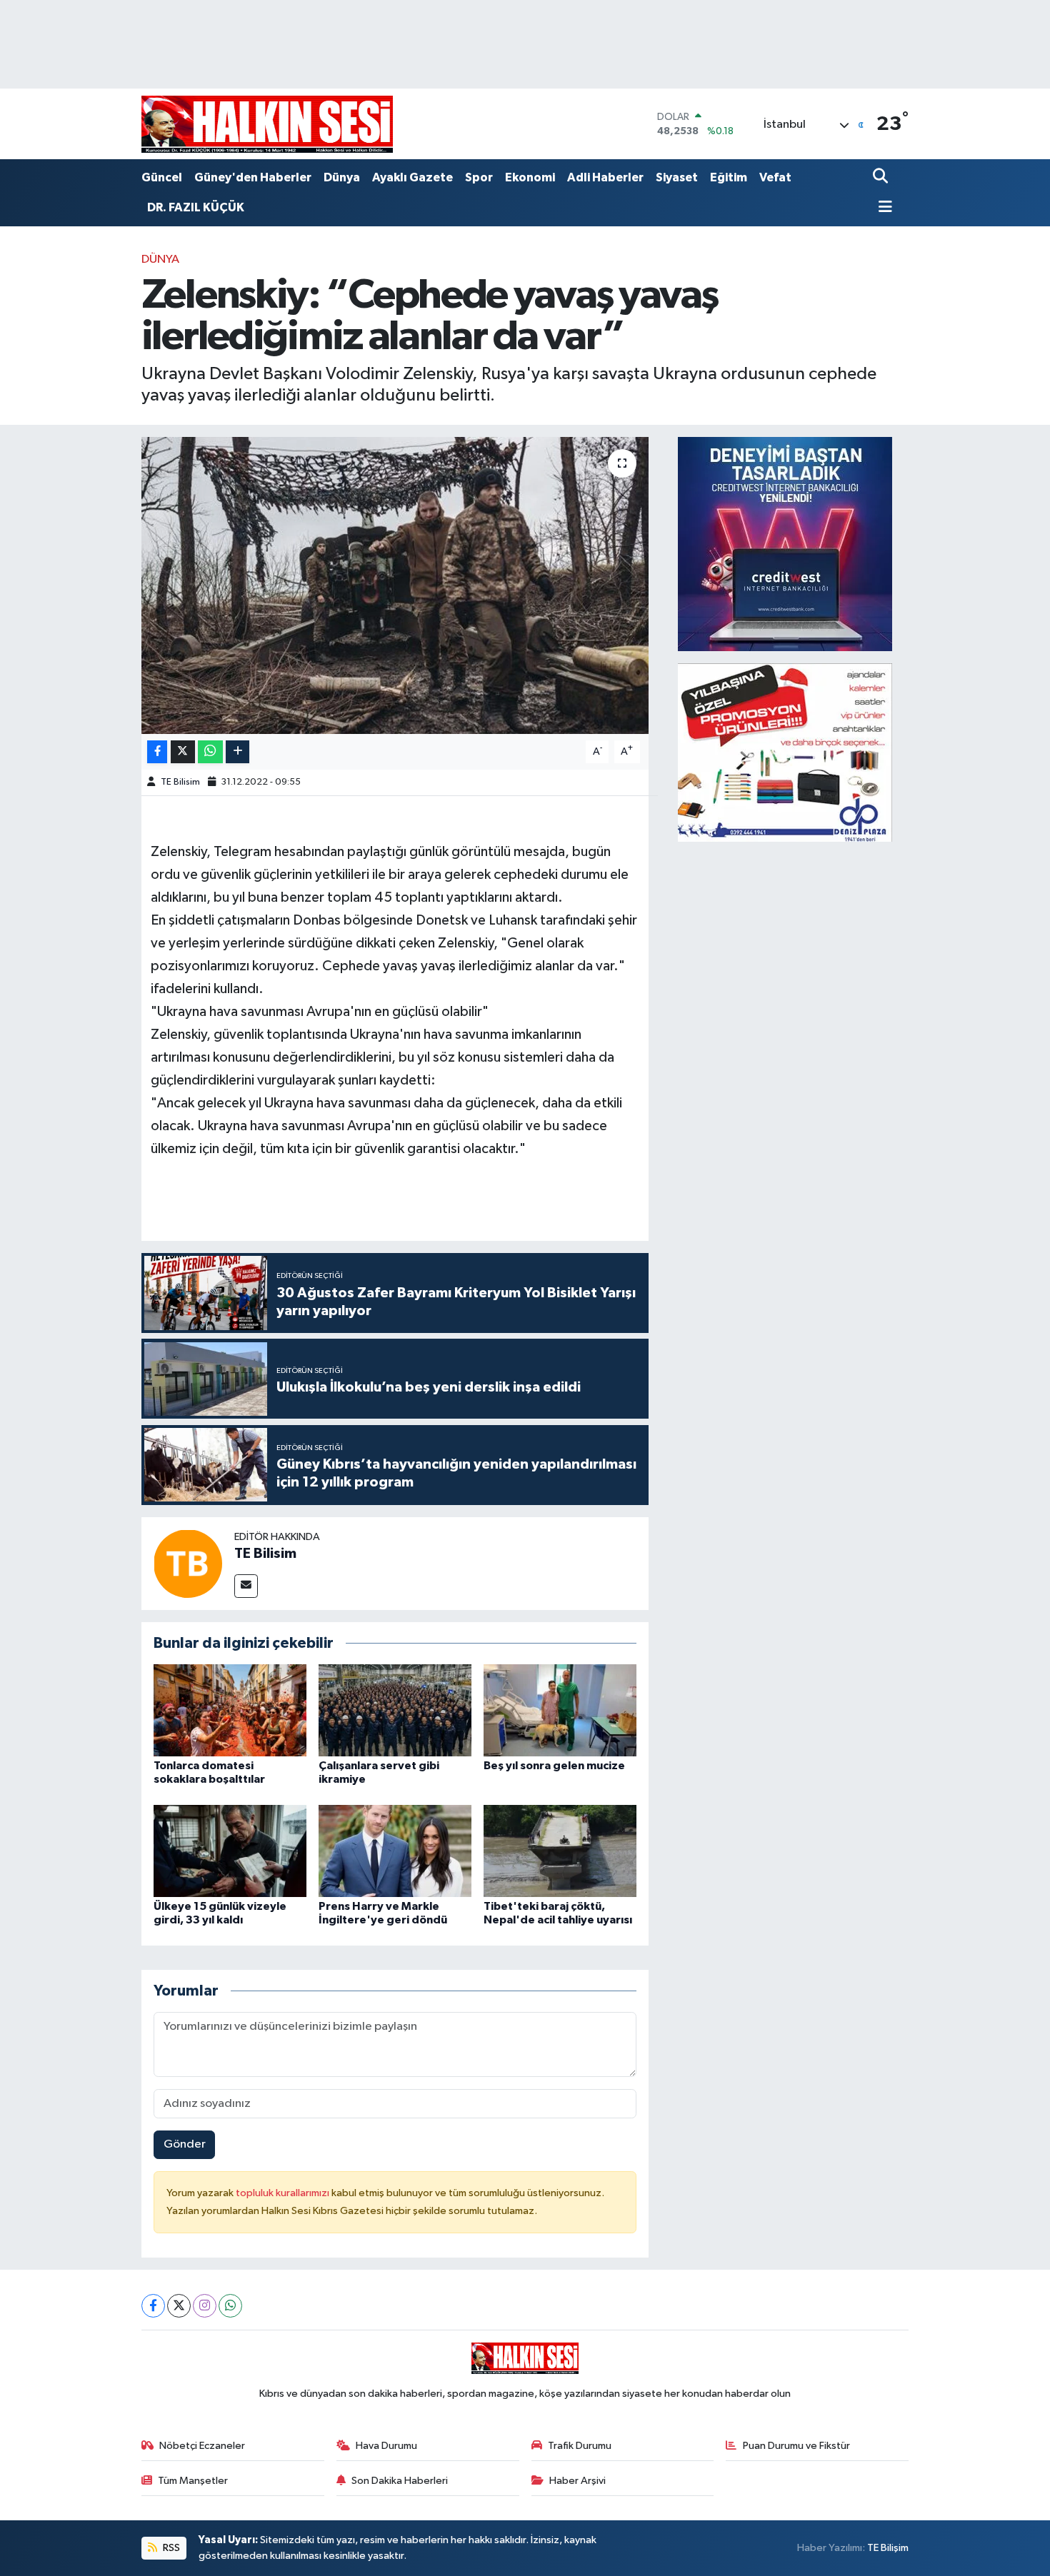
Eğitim (729, 177)
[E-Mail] (246, 1586)
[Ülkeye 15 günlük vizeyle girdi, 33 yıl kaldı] (230, 1850)
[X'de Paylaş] (183, 752)
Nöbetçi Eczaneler (202, 2446)
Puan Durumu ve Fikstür (796, 2446)
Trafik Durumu (580, 2446)
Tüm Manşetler (193, 2481)
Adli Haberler (605, 177)
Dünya (342, 177)
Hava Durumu (386, 2446)
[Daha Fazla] (237, 752)
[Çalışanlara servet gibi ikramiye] (395, 1710)
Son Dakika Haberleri (400, 2481)
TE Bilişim (888, 2548)
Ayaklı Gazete (412, 177)
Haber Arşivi (577, 2481)
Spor (479, 177)
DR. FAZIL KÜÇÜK (196, 207)
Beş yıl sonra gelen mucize (554, 1766)
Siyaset (677, 177)
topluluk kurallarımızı (284, 2193)
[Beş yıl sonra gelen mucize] (560, 1710)
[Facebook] (153, 2306)
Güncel (162, 177)
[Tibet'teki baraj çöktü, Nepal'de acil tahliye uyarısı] (560, 1850)
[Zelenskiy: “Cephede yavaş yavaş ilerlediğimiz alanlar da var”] (395, 585)
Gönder (185, 2144)
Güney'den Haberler (253, 177)
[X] (179, 2306)
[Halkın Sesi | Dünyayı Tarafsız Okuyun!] (267, 124)
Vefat (775, 177)
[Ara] (882, 177)
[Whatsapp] (230, 2306)
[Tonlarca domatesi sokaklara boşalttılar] (230, 1710)
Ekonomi (530, 177)
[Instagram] (205, 2306)
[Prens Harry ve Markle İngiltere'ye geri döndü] (395, 1850)
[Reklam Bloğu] (785, 544)
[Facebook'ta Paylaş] (157, 752)
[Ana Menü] (883, 208)
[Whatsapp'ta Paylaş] (210, 752)
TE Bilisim (180, 782)
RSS (170, 2548)
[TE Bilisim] (188, 1563)
